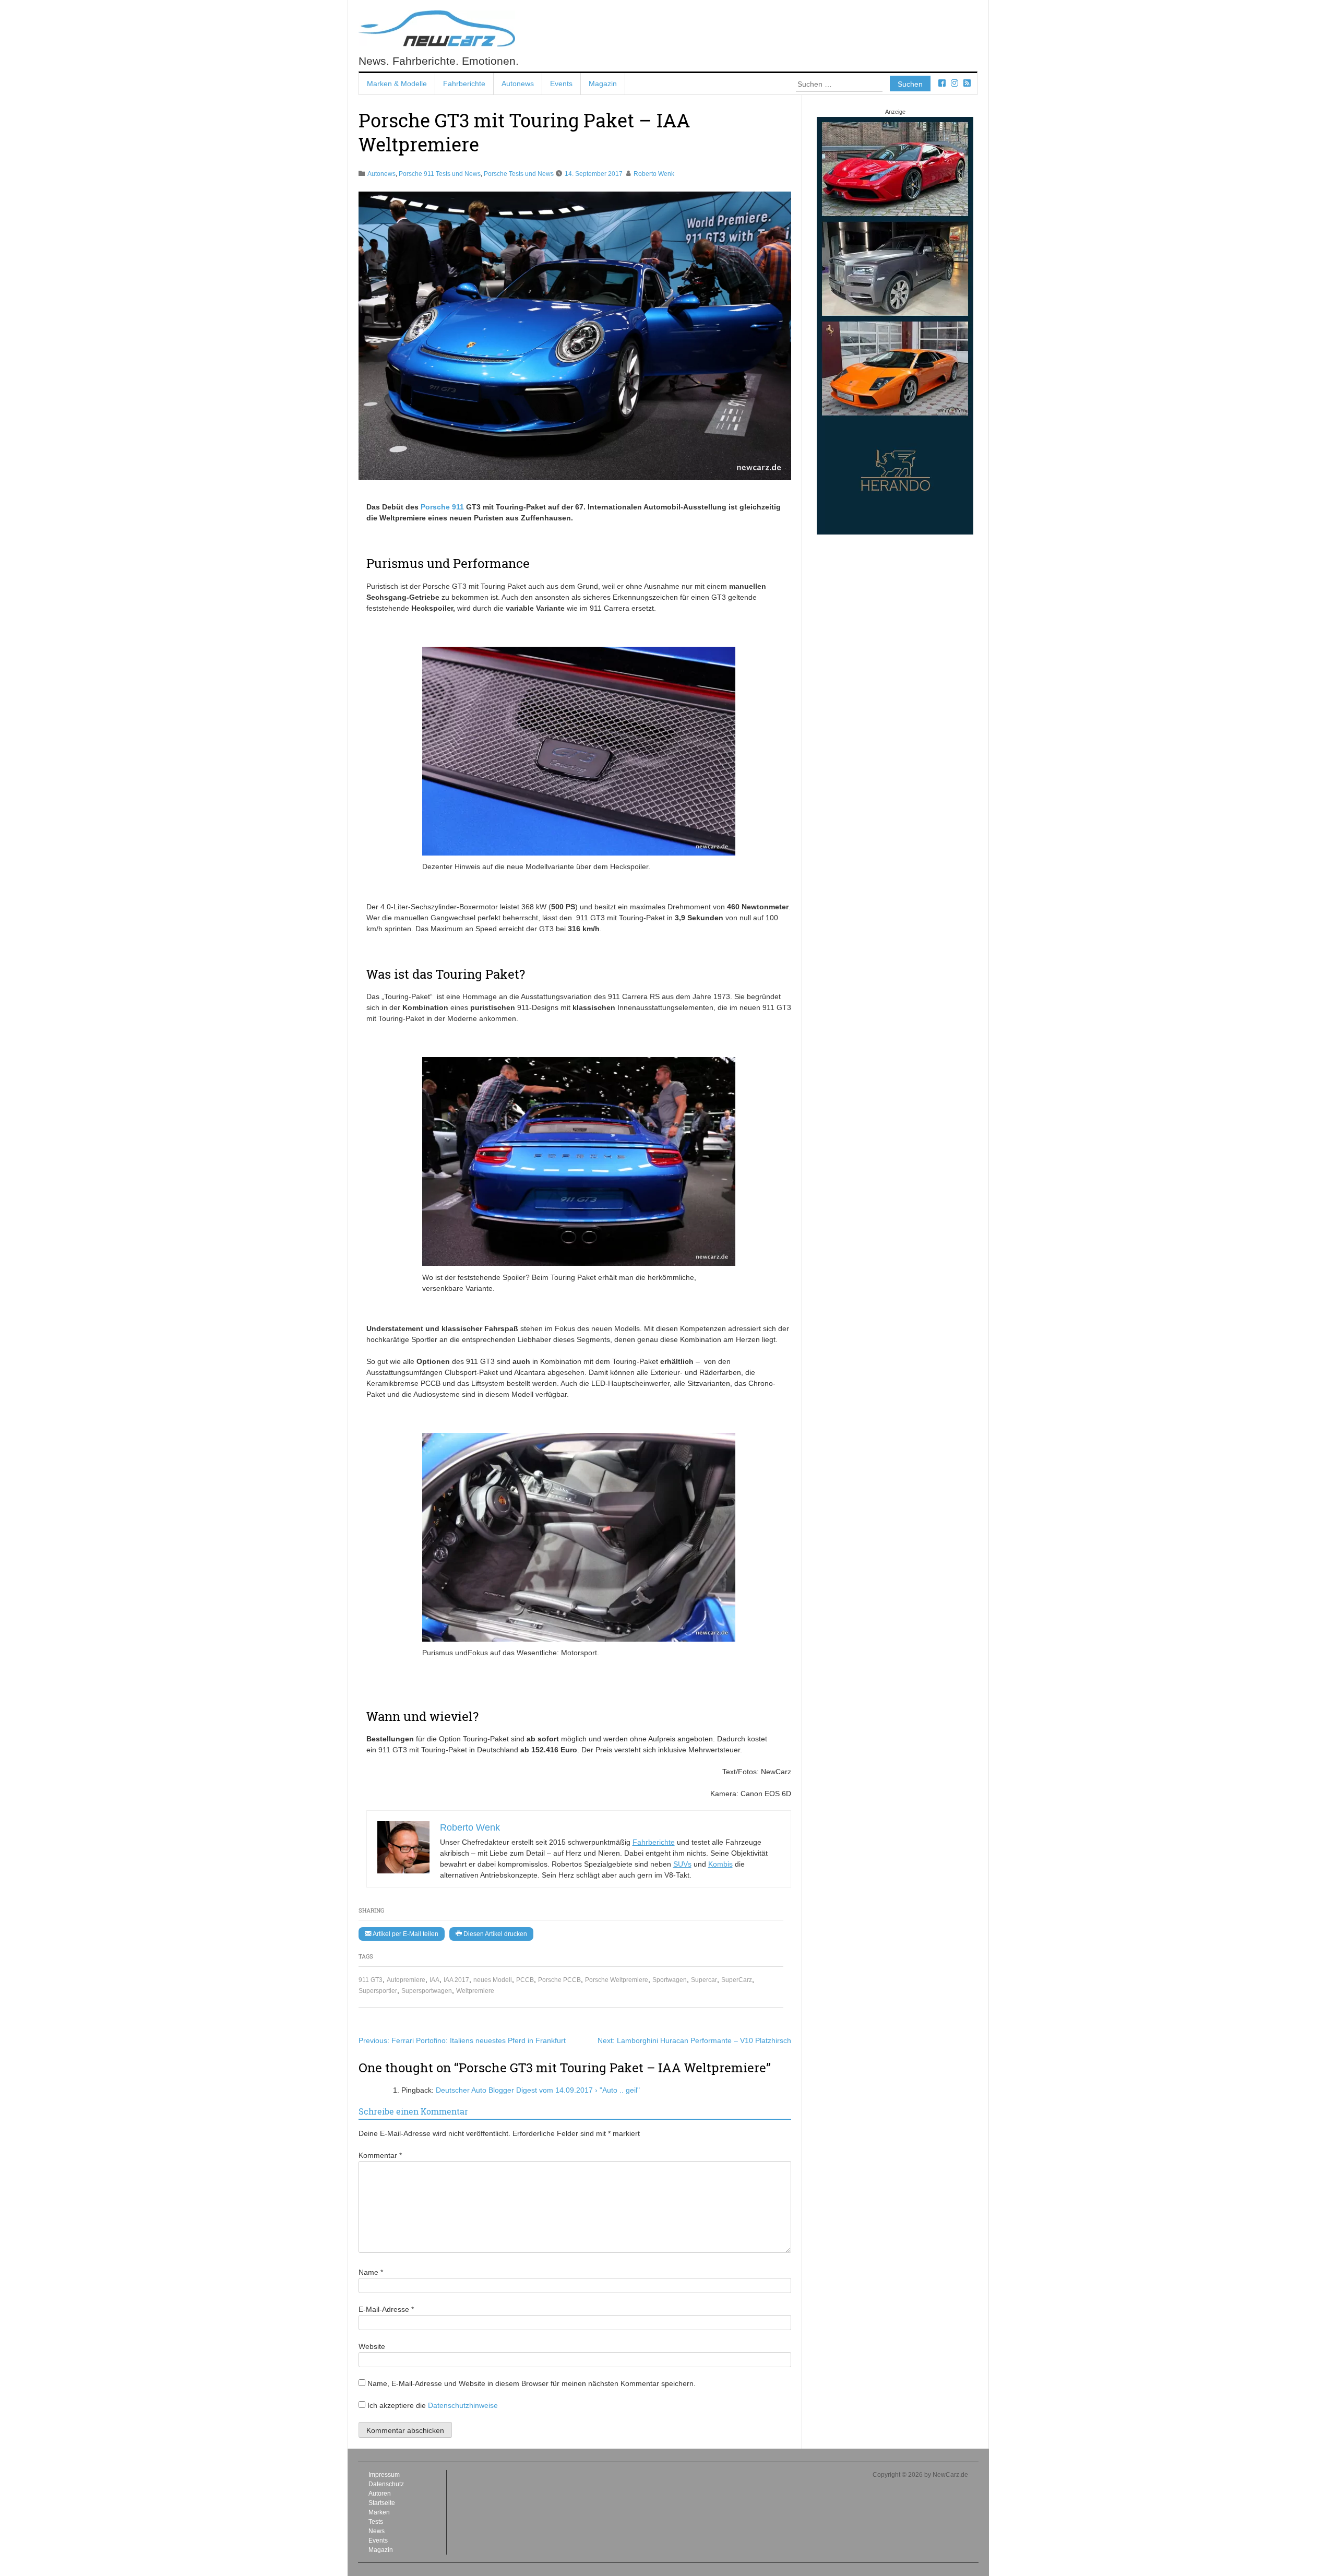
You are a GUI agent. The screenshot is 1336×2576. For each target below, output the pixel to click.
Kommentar (380, 2155)
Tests (376, 2522)
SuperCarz (737, 1980)
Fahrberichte (464, 84)
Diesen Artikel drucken (494, 1934)
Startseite (382, 2503)
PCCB (525, 1980)
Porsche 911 (442, 507)
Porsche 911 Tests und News (440, 174)
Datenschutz (386, 2484)
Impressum (384, 2475)
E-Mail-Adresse (386, 2309)
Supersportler (378, 1991)
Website (372, 2346)
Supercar (704, 1980)
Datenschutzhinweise (463, 2405)
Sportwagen (670, 1980)
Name (371, 2272)
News (377, 2531)
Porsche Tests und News (519, 174)
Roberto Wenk (654, 174)
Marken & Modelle (397, 84)
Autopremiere (406, 1980)
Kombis (720, 1864)
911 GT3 (371, 1980)
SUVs (682, 1864)
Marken (379, 2512)
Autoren (380, 2494)
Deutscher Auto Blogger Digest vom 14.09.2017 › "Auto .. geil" (538, 2090)
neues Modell (493, 1980)
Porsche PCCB (559, 1980)
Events (561, 84)
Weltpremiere (475, 1991)
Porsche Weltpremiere (617, 1980)
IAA (434, 1980)
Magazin (603, 84)
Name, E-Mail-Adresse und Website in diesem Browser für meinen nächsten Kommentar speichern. (532, 2383)
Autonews (518, 84)
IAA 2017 (456, 1980)
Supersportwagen (427, 1991)
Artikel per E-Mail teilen (405, 1934)
